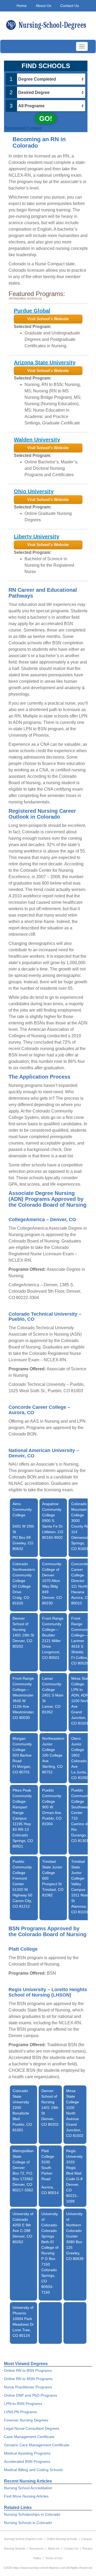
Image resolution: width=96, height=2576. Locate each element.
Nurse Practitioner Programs (28, 2387)
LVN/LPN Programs (20, 2412)
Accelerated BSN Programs (27, 2461)
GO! (46, 119)
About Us (43, 6)
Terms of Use (54, 2558)
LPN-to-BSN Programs (23, 2404)
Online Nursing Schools (62, 2539)
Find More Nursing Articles (26, 2496)
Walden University (37, 440)
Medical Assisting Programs (27, 2453)
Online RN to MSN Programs (28, 2379)
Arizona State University (45, 362)
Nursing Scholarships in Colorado (32, 2514)
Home (22, 6)
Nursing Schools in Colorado (28, 2523)
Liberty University (37, 536)
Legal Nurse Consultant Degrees (32, 2428)
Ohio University (34, 491)
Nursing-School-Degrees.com (23, 2539)
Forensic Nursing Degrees (26, 2420)
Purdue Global (32, 311)
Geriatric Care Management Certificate (37, 2445)
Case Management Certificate (29, 2437)
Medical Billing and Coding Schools (33, 2470)
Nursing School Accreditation (28, 2488)
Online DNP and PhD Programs (31, 2395)
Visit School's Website (48, 319)
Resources (37, 2549)
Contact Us (70, 6)
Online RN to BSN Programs (28, 2370)
